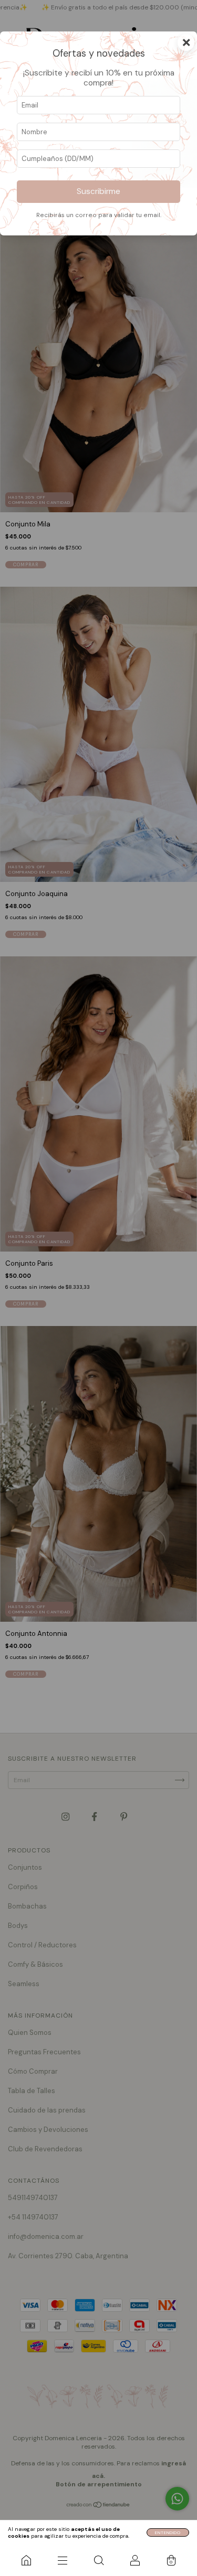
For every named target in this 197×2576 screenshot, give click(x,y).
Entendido (168, 2532)
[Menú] (62, 2560)
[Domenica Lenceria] (26, 2560)
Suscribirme (98, 191)
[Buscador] (98, 2560)
